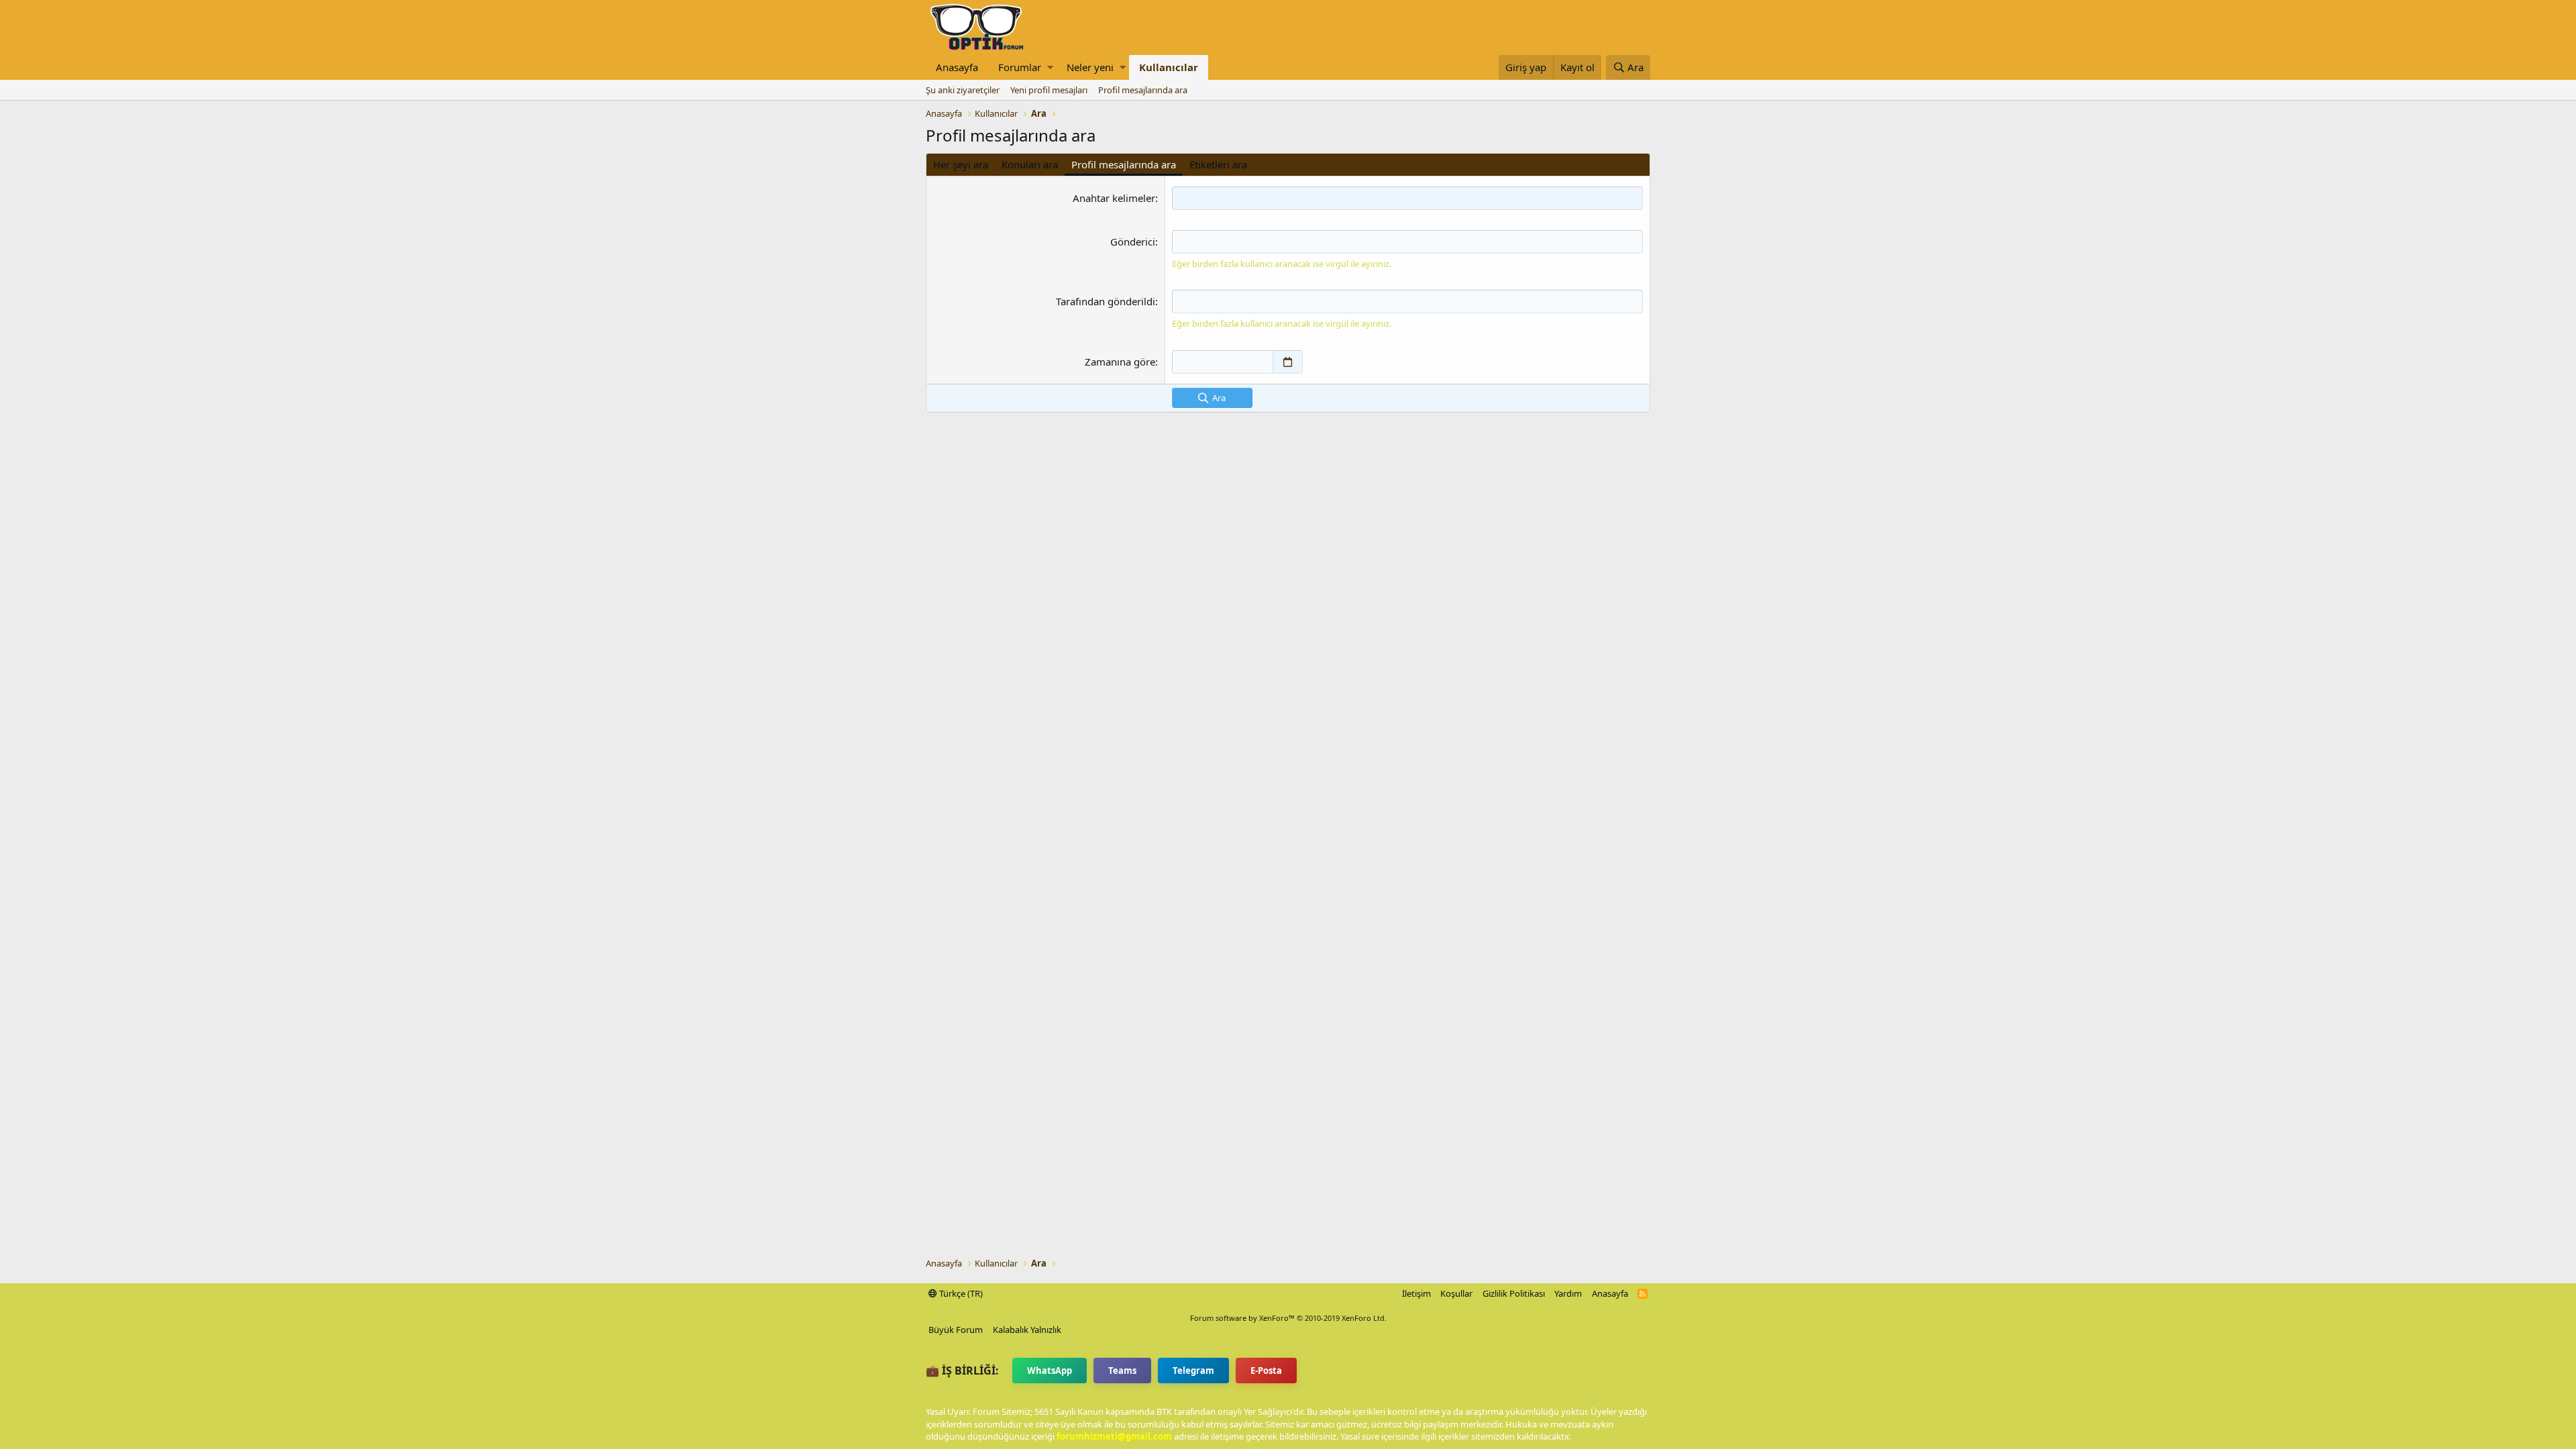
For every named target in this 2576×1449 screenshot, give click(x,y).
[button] (1050, 67)
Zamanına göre (1120, 362)
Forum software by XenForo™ (1288, 1318)
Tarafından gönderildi (1106, 301)
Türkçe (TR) (960, 1293)
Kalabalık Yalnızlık (1027, 1330)
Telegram (1193, 1371)
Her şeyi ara (961, 164)
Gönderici (1133, 241)
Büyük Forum (956, 1330)
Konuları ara (1030, 164)
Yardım (1568, 1293)
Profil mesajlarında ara (1143, 90)
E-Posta (1266, 1371)
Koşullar (1456, 1293)
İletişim (1416, 1293)
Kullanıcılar (1169, 67)
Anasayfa (957, 67)
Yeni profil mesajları (1049, 90)
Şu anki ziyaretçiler (963, 90)
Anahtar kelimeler (1114, 198)
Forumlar (1020, 67)
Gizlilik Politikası (1514, 1293)
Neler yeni (1090, 67)
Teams (1122, 1371)
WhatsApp (1050, 1371)
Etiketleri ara (1218, 164)
